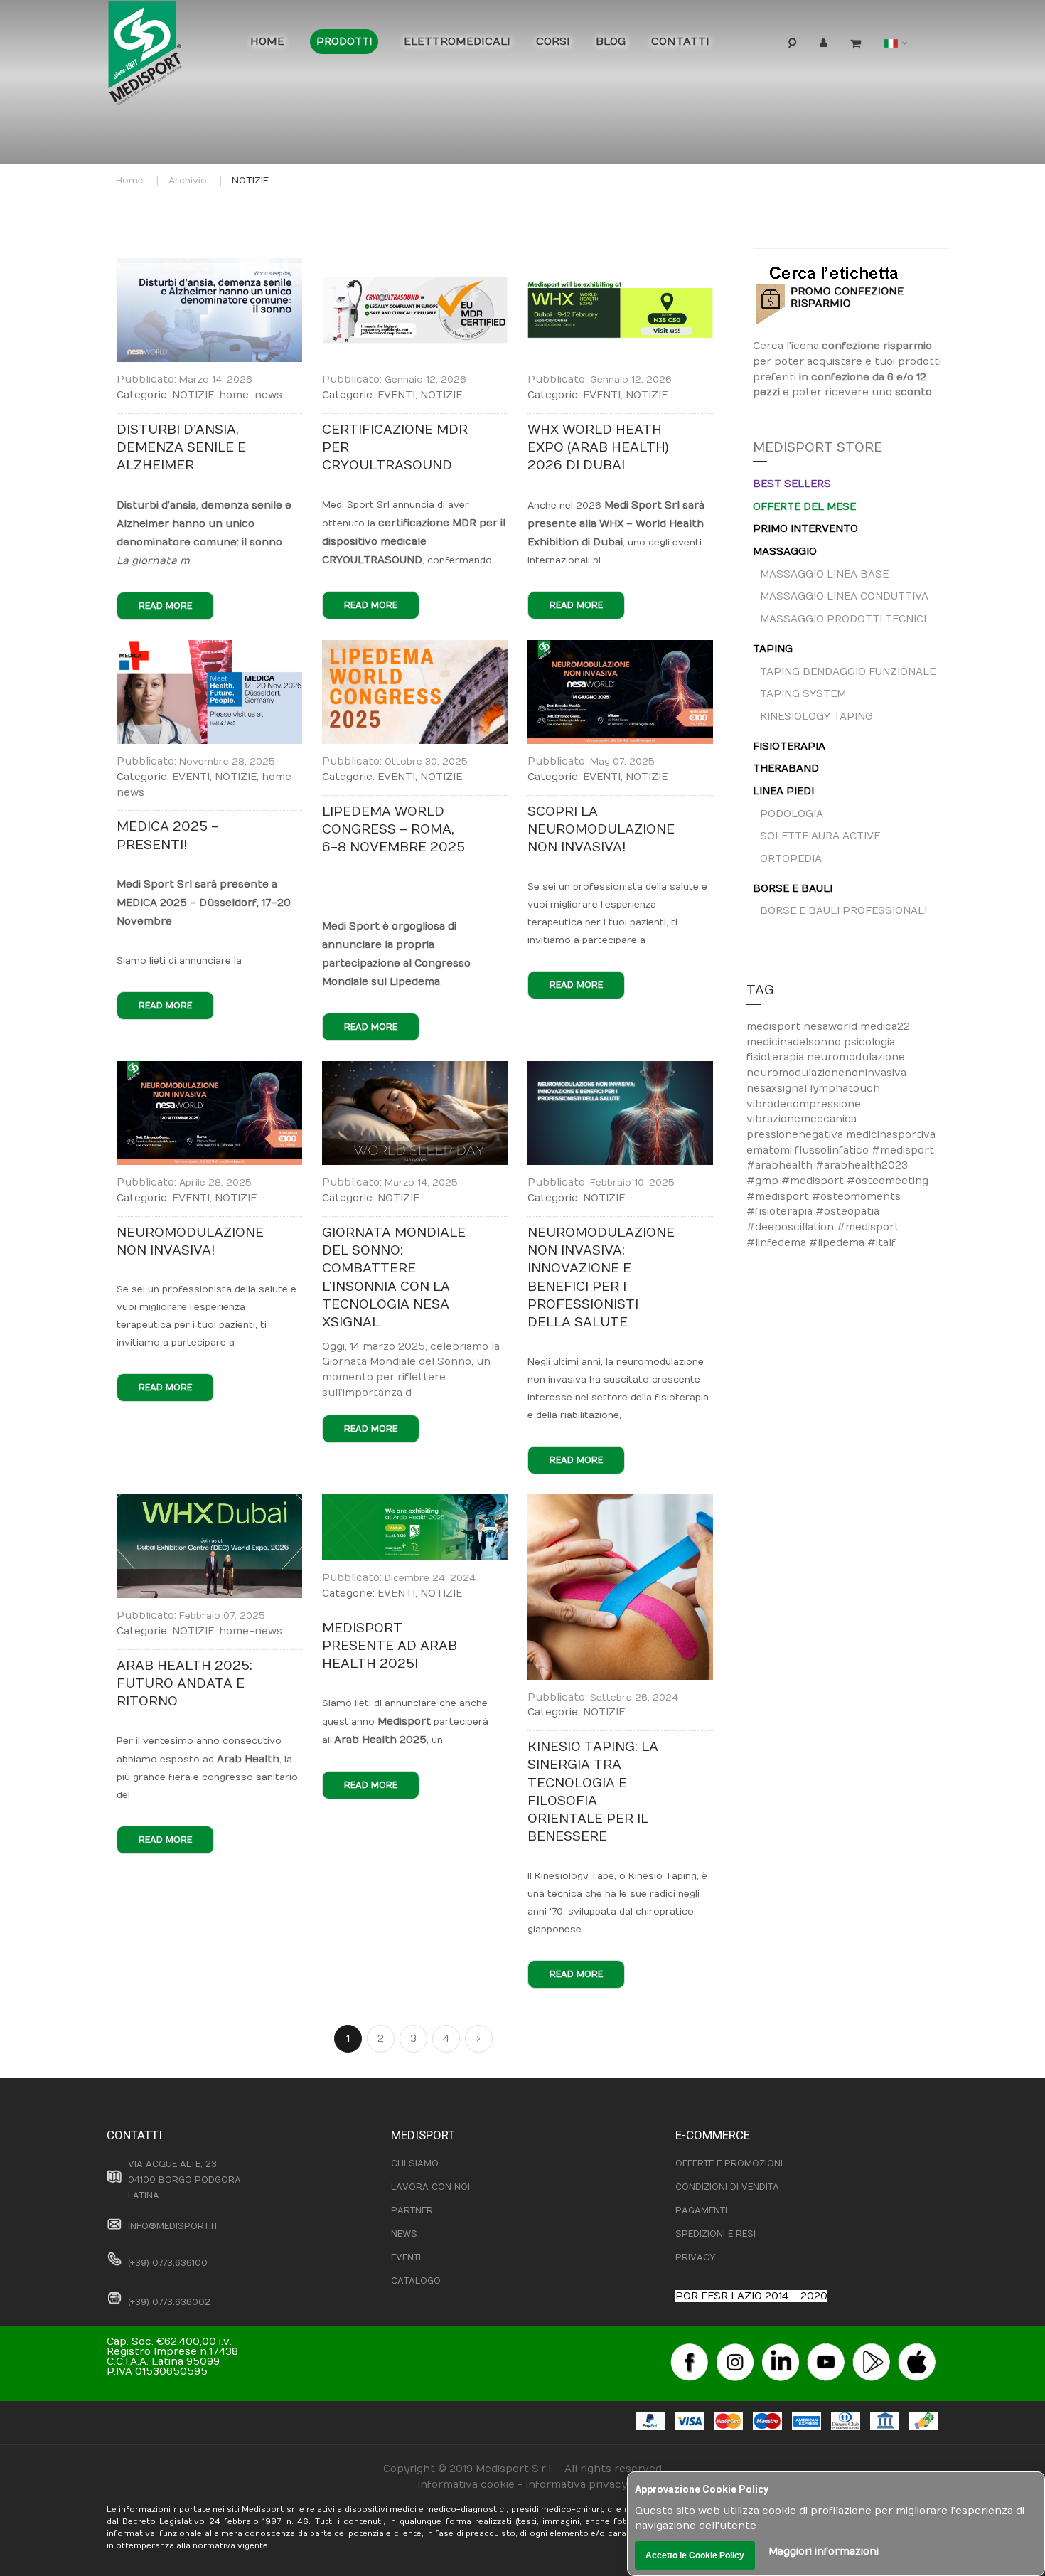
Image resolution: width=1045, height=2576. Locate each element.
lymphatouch (845, 1089)
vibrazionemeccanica (802, 1119)
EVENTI (396, 395)
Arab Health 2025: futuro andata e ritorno (184, 1684)
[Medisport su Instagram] (735, 2348)
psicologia (869, 1042)
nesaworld (832, 1027)
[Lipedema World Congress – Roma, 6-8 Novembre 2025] (415, 648)
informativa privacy (577, 2485)
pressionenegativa (796, 1135)
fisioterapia (777, 1057)
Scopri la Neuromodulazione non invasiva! (601, 830)
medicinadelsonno (795, 1042)
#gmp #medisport (797, 1181)
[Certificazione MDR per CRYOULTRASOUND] (415, 266)
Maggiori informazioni (824, 2551)
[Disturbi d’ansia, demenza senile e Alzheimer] (209, 266)
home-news (251, 395)
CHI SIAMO (415, 2163)
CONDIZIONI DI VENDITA (727, 2187)
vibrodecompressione (804, 1104)
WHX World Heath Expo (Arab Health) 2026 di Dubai (598, 448)
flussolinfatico (833, 1150)
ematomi (771, 1150)
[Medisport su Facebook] (690, 2348)
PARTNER (412, 2210)
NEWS (404, 2234)
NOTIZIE (193, 395)
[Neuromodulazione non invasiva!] (209, 1069)
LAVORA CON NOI (430, 2187)
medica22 (885, 1027)
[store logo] (167, 57)
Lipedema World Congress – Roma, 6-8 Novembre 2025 (393, 830)
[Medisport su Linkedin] (781, 2348)
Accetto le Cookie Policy (695, 2555)
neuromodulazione (856, 1057)
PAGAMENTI (701, 2210)
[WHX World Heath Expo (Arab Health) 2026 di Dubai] (620, 266)
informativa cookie (466, 2485)
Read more (165, 606)
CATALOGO (416, 2281)
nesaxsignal (778, 1089)
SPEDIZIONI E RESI (716, 2234)
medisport (775, 1027)
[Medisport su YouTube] (826, 2348)
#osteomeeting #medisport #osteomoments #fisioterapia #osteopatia (837, 1196)
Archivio (188, 181)
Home (130, 181)
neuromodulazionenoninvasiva (826, 1073)
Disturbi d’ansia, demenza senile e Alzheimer (181, 448)
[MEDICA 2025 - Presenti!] (209, 648)
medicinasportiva (891, 1135)
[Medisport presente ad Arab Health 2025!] (415, 1502)
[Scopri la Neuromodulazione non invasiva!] (620, 648)
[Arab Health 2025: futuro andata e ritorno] (209, 1502)
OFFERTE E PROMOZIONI (729, 2163)
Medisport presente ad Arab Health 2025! (390, 1646)
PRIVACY (695, 2257)
